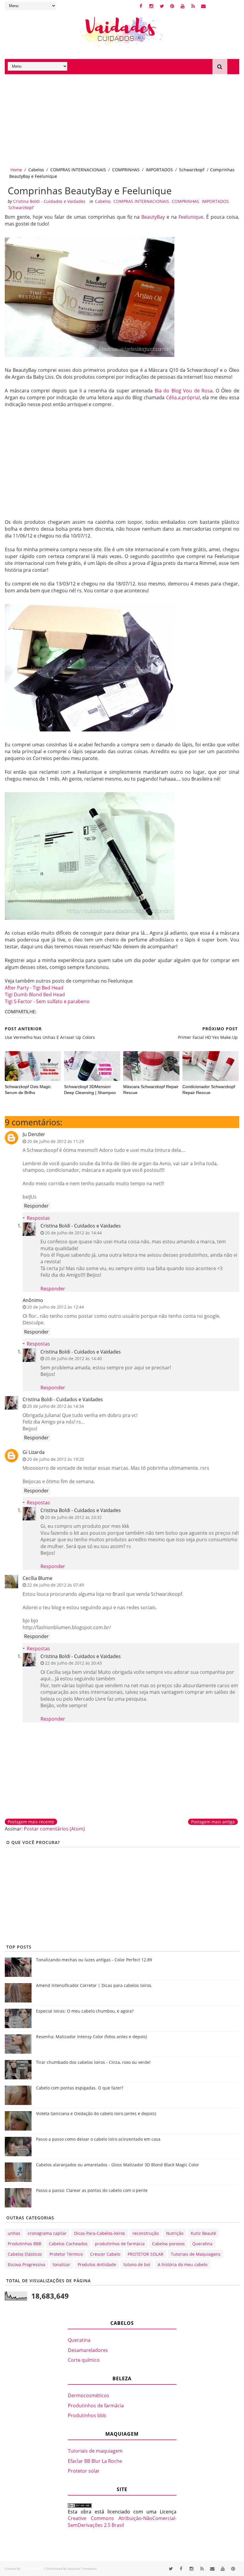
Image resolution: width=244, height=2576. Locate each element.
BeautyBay (153, 217)
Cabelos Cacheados (68, 2244)
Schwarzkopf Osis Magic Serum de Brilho (28, 1090)
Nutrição (175, 2233)
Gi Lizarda (34, 1452)
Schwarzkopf (192, 170)
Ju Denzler (34, 1134)
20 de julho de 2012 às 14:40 (73, 1358)
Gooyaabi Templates (82, 2569)
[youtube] (183, 6)
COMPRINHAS (126, 170)
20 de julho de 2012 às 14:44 (73, 1233)
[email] (204, 6)
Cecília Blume (37, 1578)
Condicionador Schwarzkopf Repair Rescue (209, 1090)
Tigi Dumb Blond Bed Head (35, 995)
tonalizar (61, 2265)
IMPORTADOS (159, 170)
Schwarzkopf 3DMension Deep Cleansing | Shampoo (90, 1090)
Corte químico (84, 2360)
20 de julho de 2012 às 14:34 (55, 1406)
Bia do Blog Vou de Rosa (184, 391)
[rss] (193, 6)
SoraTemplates (32, 2569)
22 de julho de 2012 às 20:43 (73, 1663)
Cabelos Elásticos (25, 2254)
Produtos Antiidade (97, 2265)
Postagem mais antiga (213, 1822)
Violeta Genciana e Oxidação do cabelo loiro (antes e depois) (96, 2113)
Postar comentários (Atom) (54, 1829)
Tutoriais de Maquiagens (196, 2254)
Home (16, 170)
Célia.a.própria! (183, 397)
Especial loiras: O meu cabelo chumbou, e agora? (85, 2011)
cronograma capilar (47, 2233)
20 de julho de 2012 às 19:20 (55, 1459)
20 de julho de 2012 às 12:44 (55, 1307)
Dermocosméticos (89, 2395)
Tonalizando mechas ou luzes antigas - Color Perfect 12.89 (94, 1960)
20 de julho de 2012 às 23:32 (73, 1517)
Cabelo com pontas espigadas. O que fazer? (80, 2088)
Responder (36, 1206)
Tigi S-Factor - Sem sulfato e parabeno (47, 1001)
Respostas (38, 1218)
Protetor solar (84, 2471)
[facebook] (141, 6)
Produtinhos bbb (87, 2415)
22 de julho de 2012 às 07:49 (55, 1585)
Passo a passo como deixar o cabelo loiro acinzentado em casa (98, 2139)
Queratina (202, 2244)
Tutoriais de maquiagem (95, 2451)
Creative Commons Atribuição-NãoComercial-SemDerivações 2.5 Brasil (122, 2521)
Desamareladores (88, 2350)
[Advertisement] (122, 119)
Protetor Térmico (66, 2254)
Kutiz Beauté (203, 2233)
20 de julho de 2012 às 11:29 (55, 1141)
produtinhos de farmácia (120, 2244)
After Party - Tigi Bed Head (34, 988)
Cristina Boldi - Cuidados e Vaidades (81, 1226)
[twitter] (162, 6)
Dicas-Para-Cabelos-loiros (100, 2233)
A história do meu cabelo (183, 2265)
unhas (14, 2233)
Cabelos (36, 170)
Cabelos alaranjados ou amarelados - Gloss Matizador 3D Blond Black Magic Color (118, 2165)
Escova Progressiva (26, 2265)
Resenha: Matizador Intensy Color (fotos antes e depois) (91, 2037)
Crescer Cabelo (105, 2254)
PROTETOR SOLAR (146, 2254)
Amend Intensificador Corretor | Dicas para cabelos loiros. (94, 1985)
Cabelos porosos (168, 2244)
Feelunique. (191, 217)
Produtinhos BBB (25, 2244)
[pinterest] (172, 6)
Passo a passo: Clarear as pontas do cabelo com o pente (92, 2190)
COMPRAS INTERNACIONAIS (78, 170)
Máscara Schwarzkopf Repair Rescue (151, 1090)
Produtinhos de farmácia (96, 2406)
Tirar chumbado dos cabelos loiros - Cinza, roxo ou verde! (93, 2062)
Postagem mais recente (31, 1822)
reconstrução (146, 2233)
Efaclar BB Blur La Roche (95, 2461)
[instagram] (151, 6)
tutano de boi (137, 2265)
